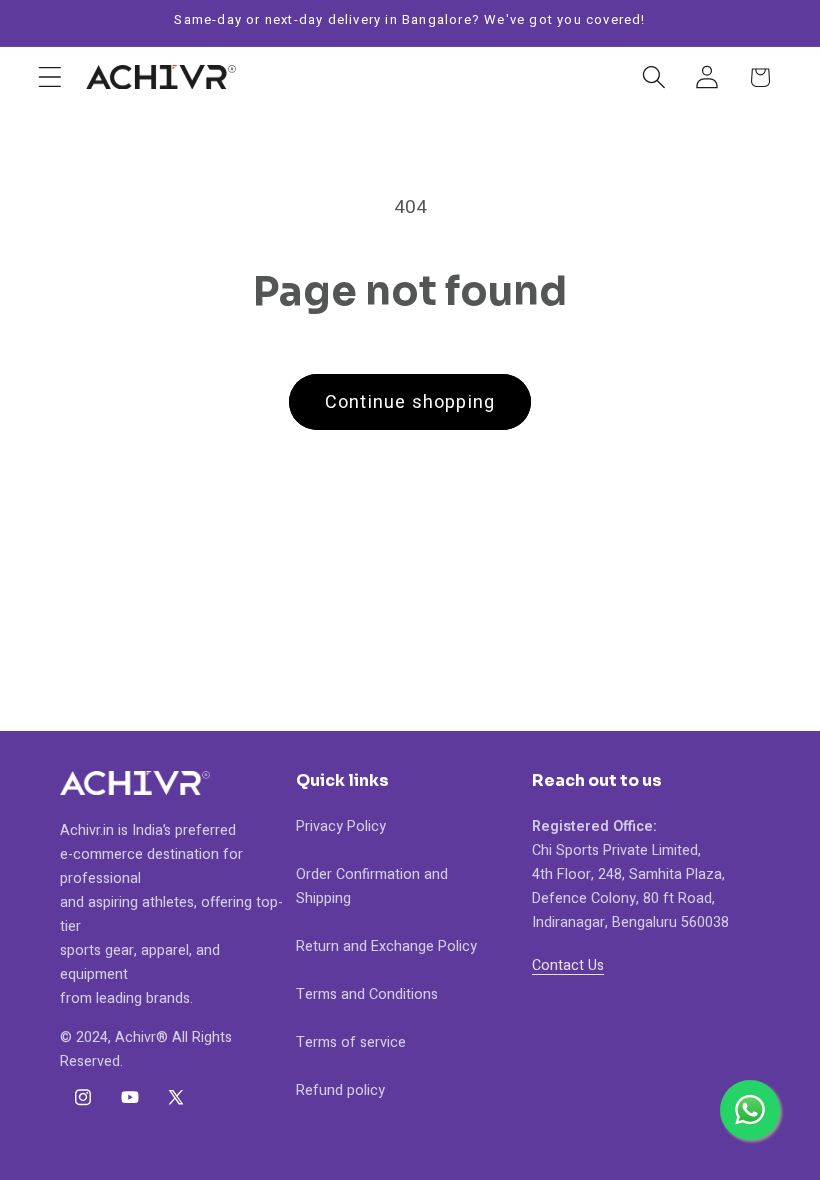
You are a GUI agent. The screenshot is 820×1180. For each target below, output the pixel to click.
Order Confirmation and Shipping (372, 886)
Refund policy (340, 1090)
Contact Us (568, 965)
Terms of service (351, 1042)
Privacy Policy (341, 826)
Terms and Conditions (367, 994)
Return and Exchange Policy (386, 946)
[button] (50, 77)
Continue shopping (410, 402)
